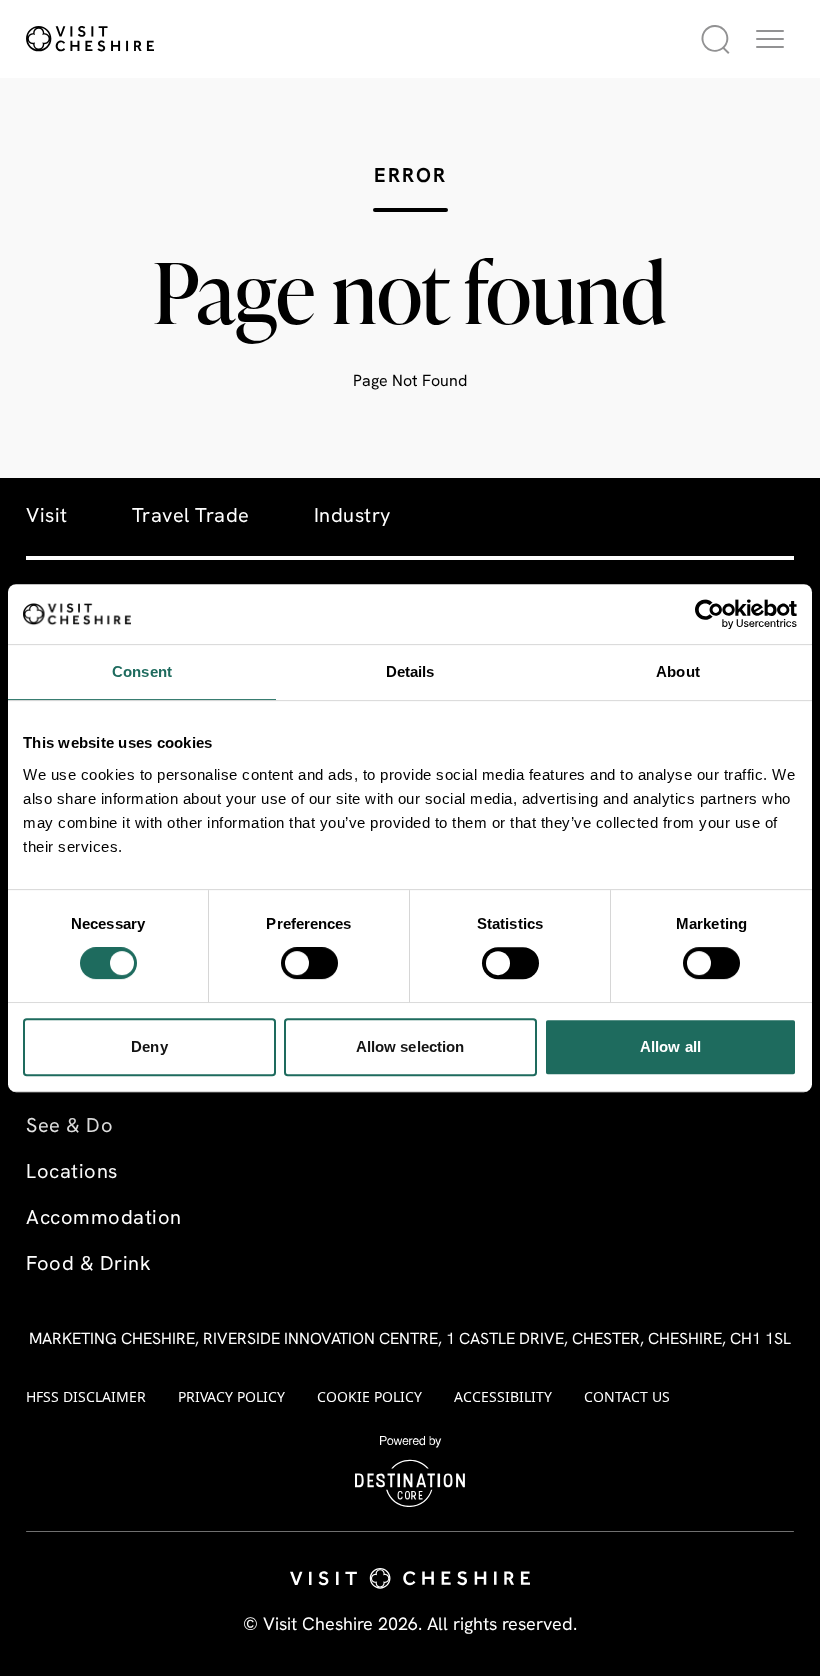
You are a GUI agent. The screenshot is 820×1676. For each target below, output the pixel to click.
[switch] (309, 963)
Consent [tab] (142, 671)
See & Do (69, 1127)
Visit (47, 517)
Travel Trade (191, 517)
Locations (72, 1173)
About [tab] (678, 671)
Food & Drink (88, 1265)
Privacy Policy (231, 1396)
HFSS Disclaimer (86, 1396)
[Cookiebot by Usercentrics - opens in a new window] (709, 614)
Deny (149, 1046)
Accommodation (104, 1219)
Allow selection (410, 1046)
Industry (352, 517)
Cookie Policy (369, 1396)
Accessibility (503, 1396)
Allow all (670, 1046)
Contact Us (627, 1396)
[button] (770, 39)
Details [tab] (410, 671)
